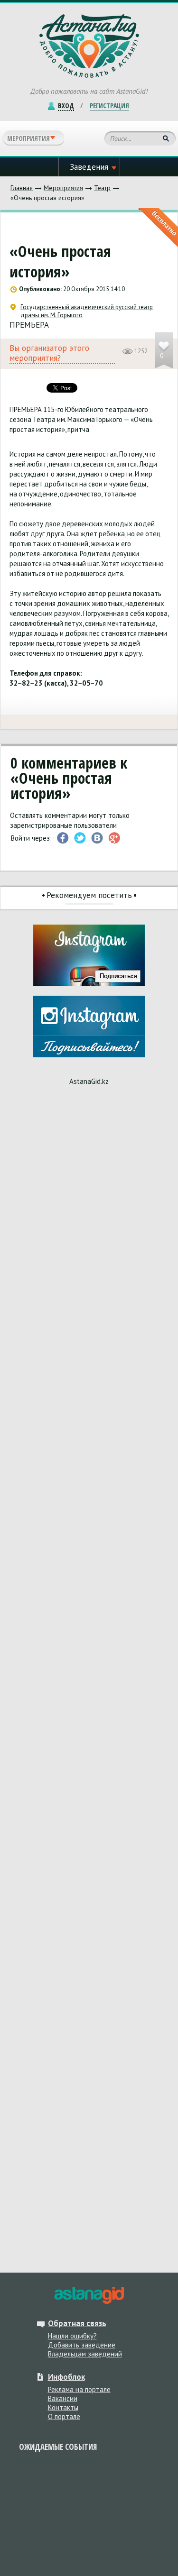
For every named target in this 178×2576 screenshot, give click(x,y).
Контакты (63, 2407)
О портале (64, 2416)
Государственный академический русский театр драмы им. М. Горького (87, 311)
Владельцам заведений (85, 2354)
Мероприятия (63, 188)
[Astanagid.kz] (89, 46)
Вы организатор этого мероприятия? (49, 353)
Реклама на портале (79, 2389)
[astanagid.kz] (89, 2295)
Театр (102, 188)
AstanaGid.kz (89, 1081)
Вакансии (63, 2398)
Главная (22, 188)
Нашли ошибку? (72, 2336)
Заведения (89, 167)
